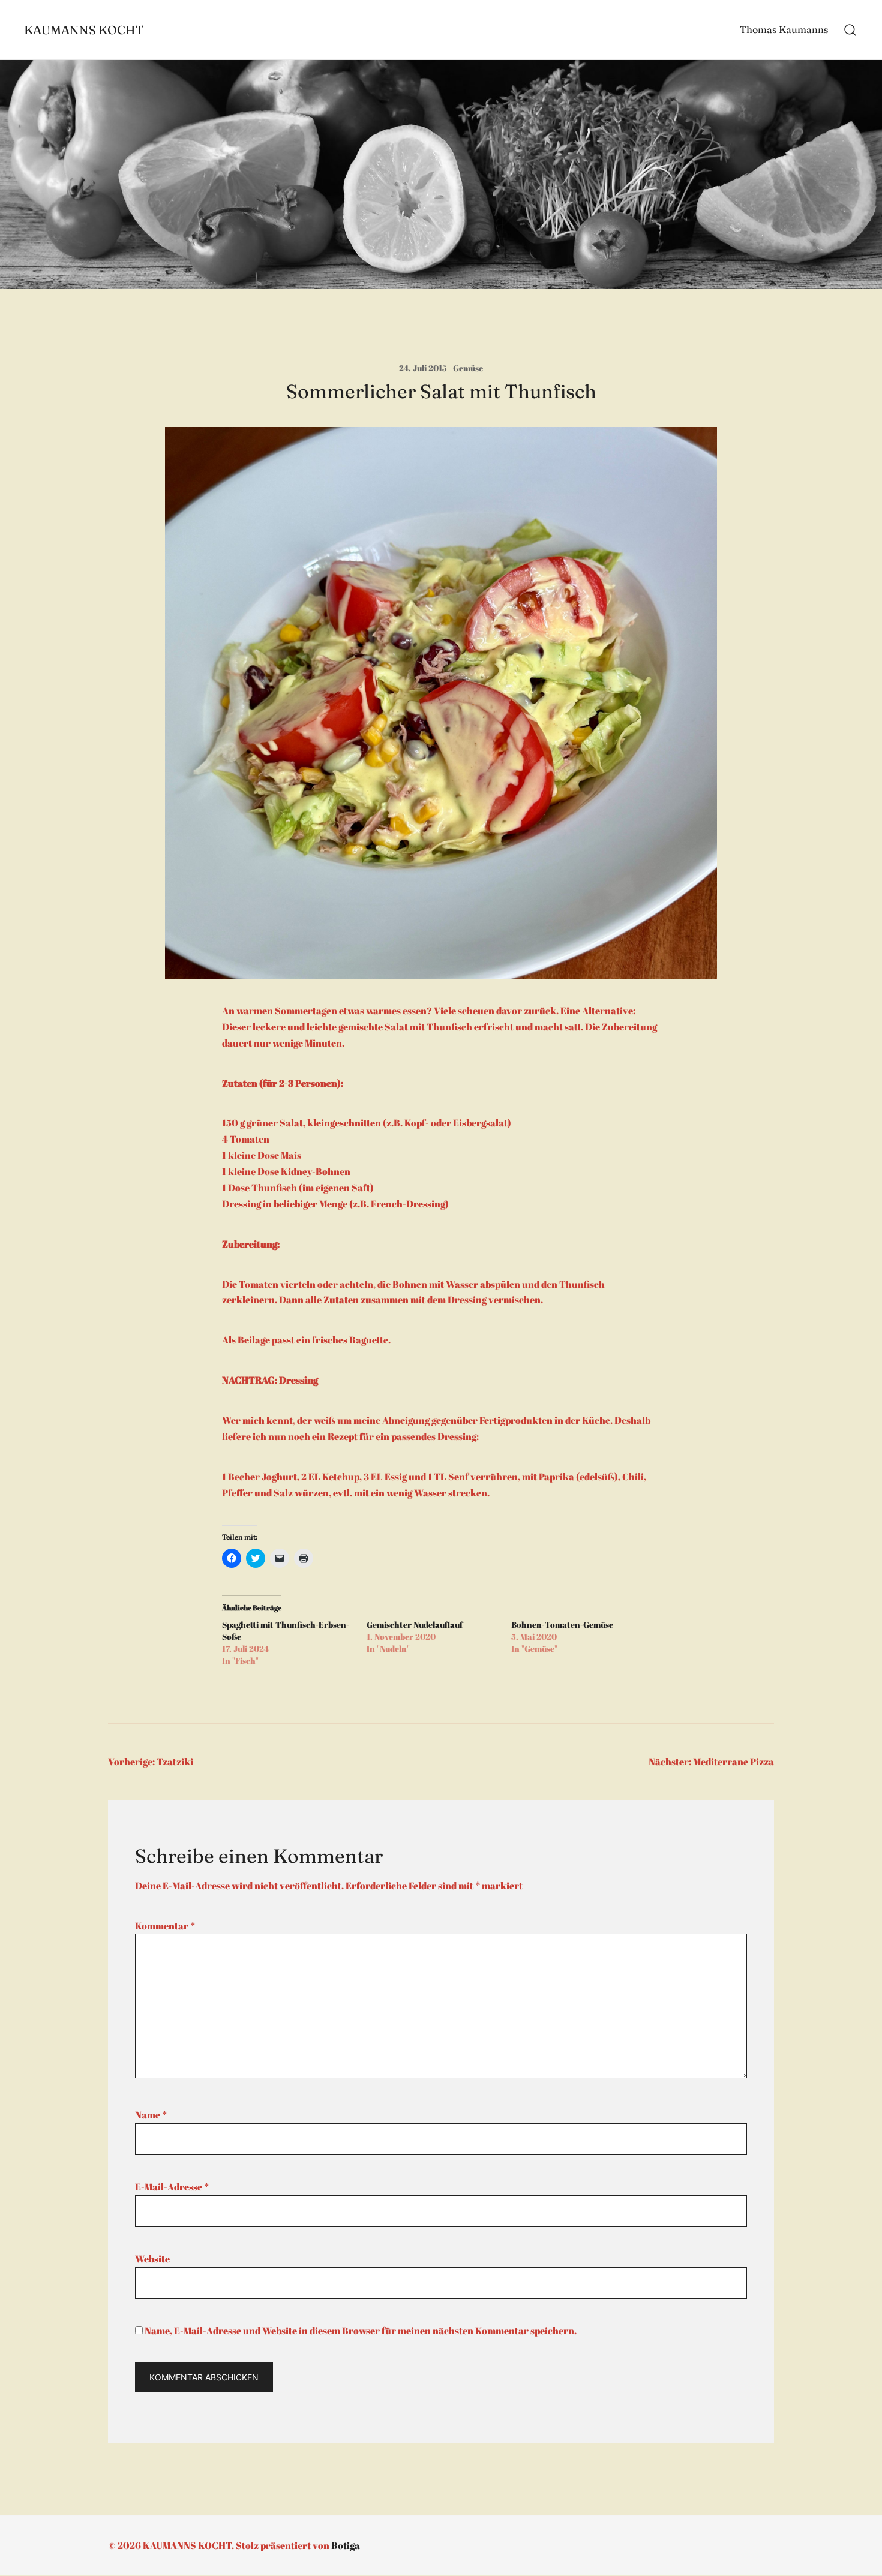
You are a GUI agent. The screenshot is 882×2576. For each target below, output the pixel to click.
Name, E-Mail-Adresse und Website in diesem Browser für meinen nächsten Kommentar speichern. (361, 2331)
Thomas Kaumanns (784, 29)
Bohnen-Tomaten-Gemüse (562, 1624)
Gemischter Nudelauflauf (415, 1624)
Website (152, 2259)
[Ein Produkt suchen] (850, 30)
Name (151, 2115)
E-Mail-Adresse (172, 2187)
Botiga (346, 2545)
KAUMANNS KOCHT (84, 30)
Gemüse (468, 368)
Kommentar (165, 1926)
